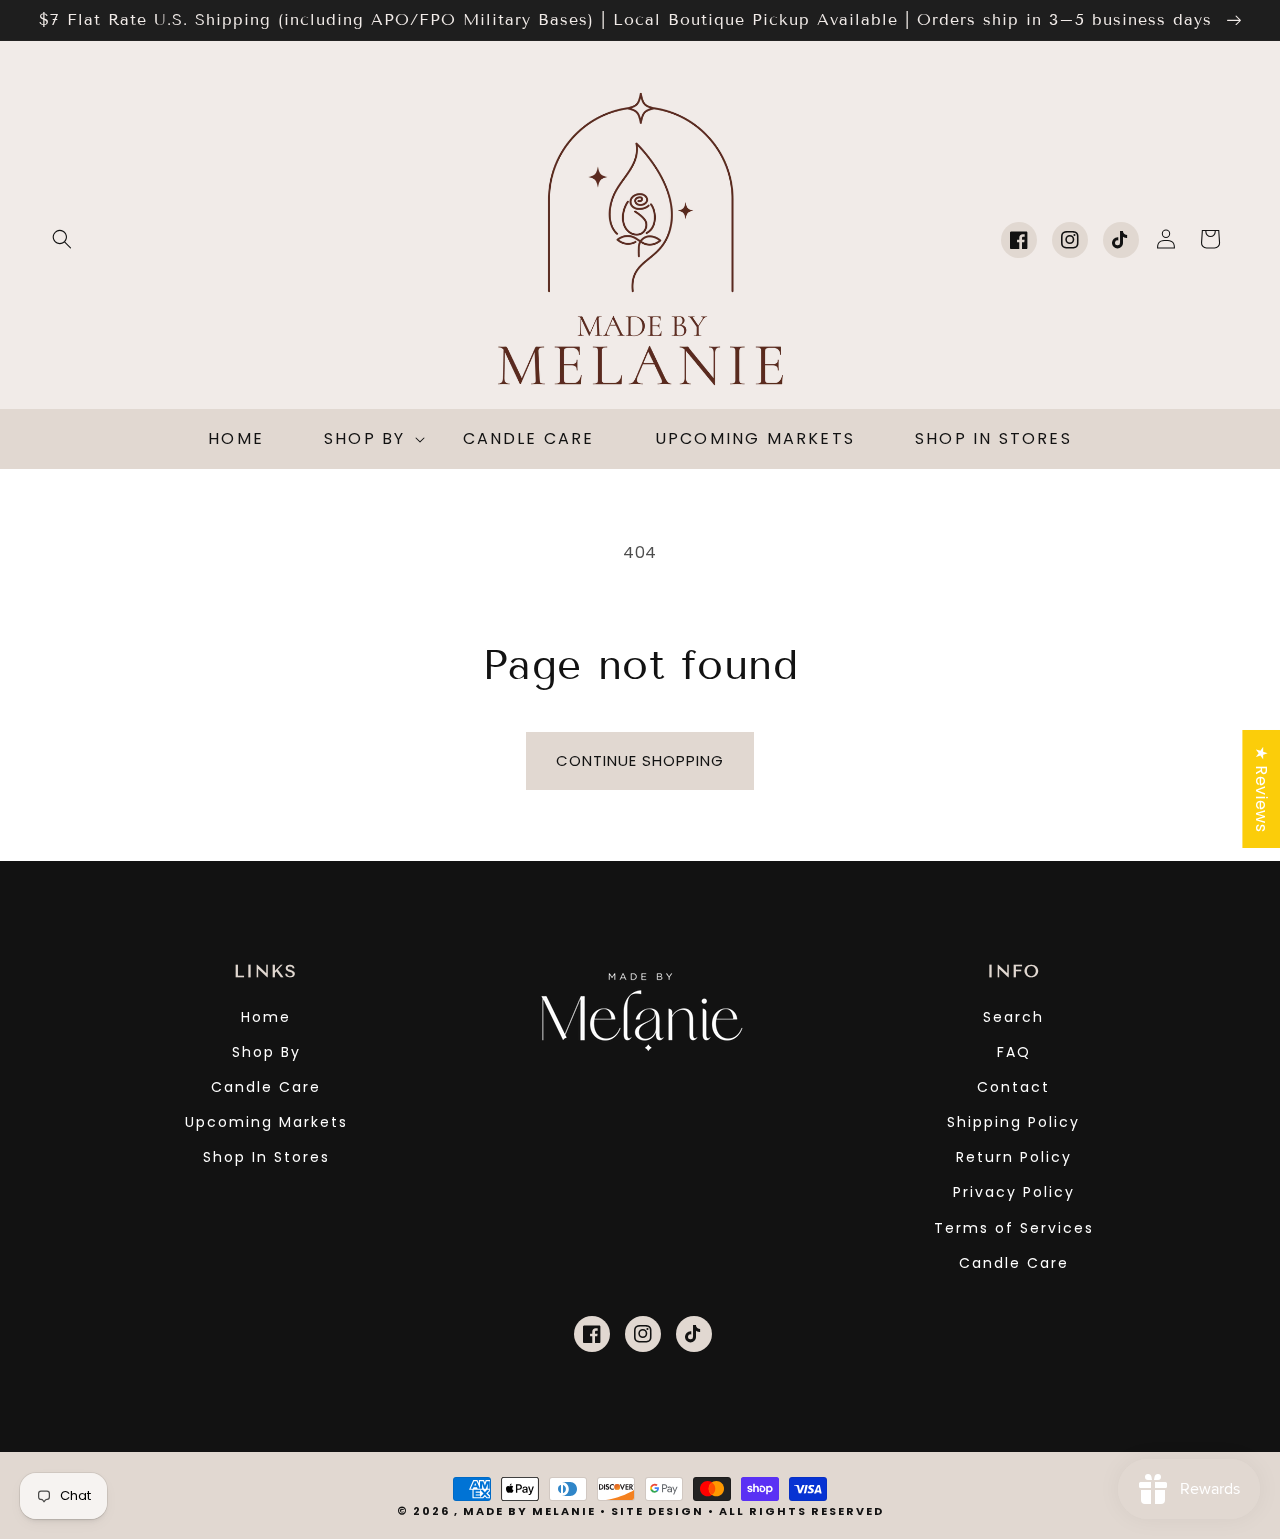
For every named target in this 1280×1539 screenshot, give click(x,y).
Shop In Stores (266, 1157)
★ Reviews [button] (1261, 788)
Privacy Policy (1014, 1192)
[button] (62, 239)
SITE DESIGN (657, 1511)
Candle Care (266, 1087)
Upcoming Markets (266, 1122)
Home (266, 1017)
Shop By (266, 1052)
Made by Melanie (531, 1511)
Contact (1013, 1087)
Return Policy (1014, 1157)
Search (1013, 1017)
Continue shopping (640, 760)
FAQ (1014, 1052)
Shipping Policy (1013, 1122)
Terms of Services (1014, 1228)
